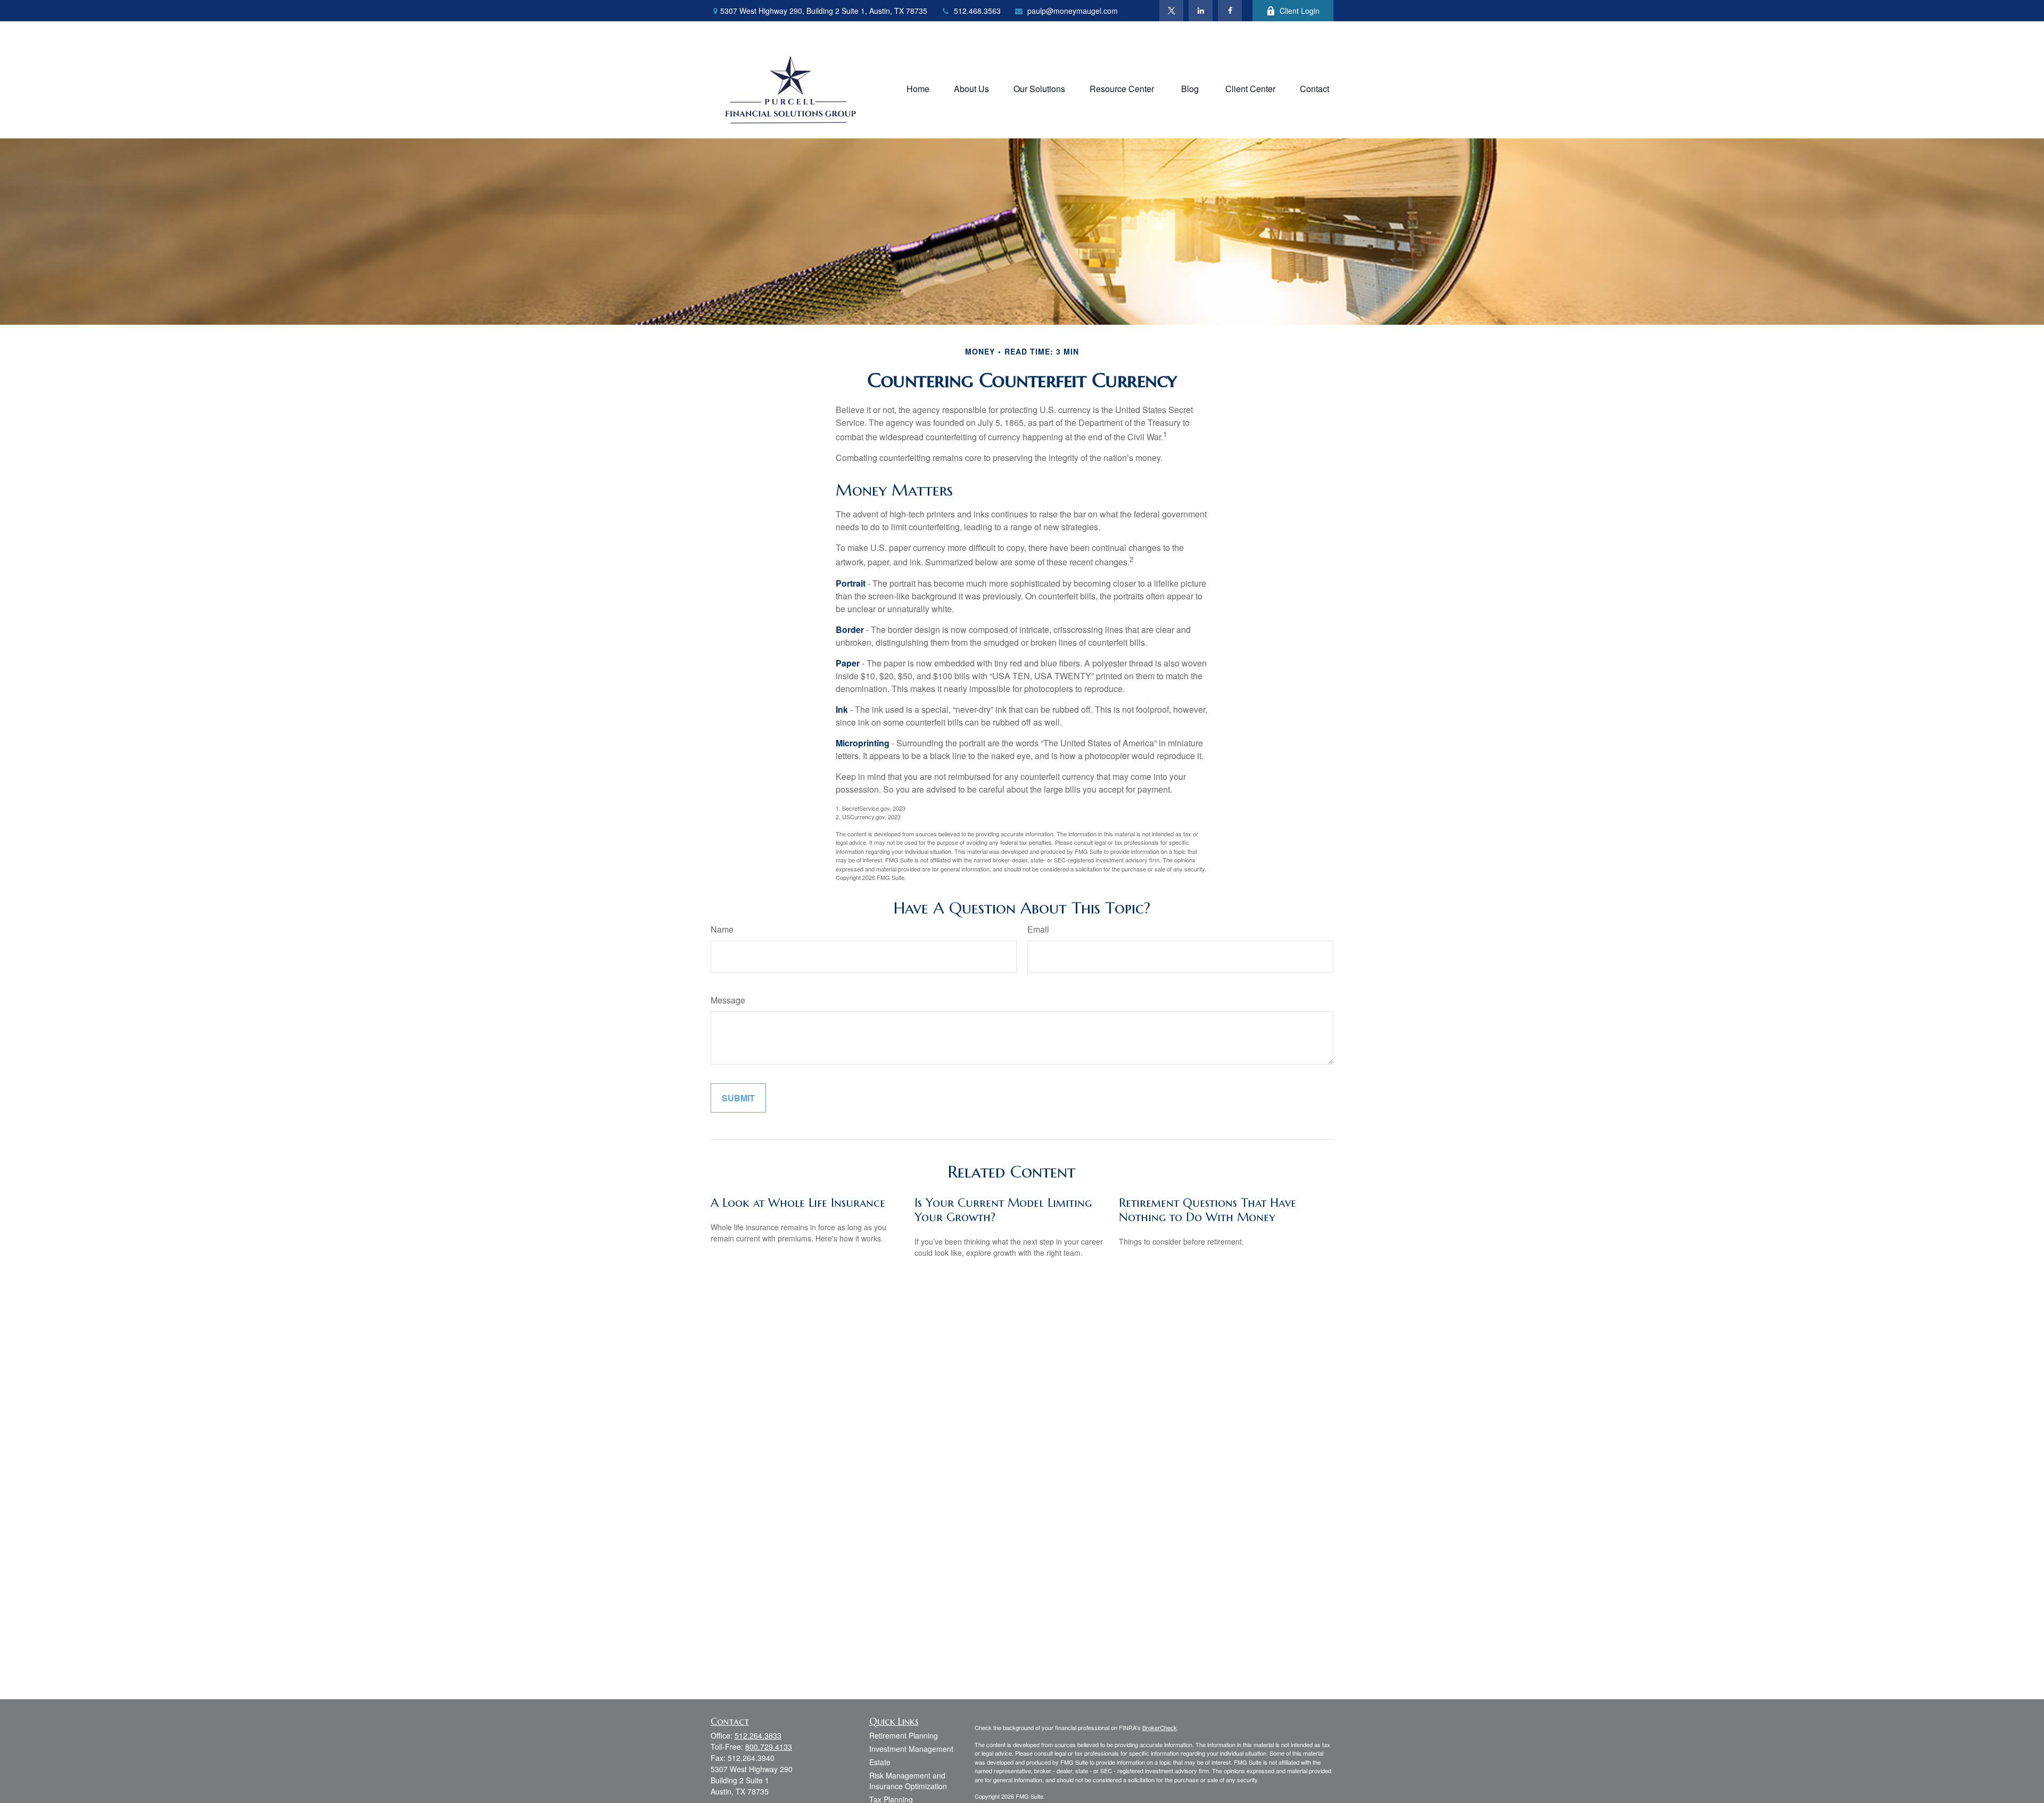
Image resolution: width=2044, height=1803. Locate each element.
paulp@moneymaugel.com (1073, 11)
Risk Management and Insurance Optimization (908, 1781)
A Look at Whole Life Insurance (798, 1203)
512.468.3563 (977, 11)
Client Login (1300, 11)
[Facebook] (1230, 11)
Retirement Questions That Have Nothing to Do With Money (1208, 1210)
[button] (918, 88)
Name (722, 929)
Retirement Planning (904, 1735)
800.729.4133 (769, 1747)
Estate (880, 1762)
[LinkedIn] (1201, 11)
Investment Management (911, 1749)
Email (1038, 929)
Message (728, 1000)
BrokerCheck (1160, 1727)
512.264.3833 (758, 1735)
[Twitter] (1171, 11)
